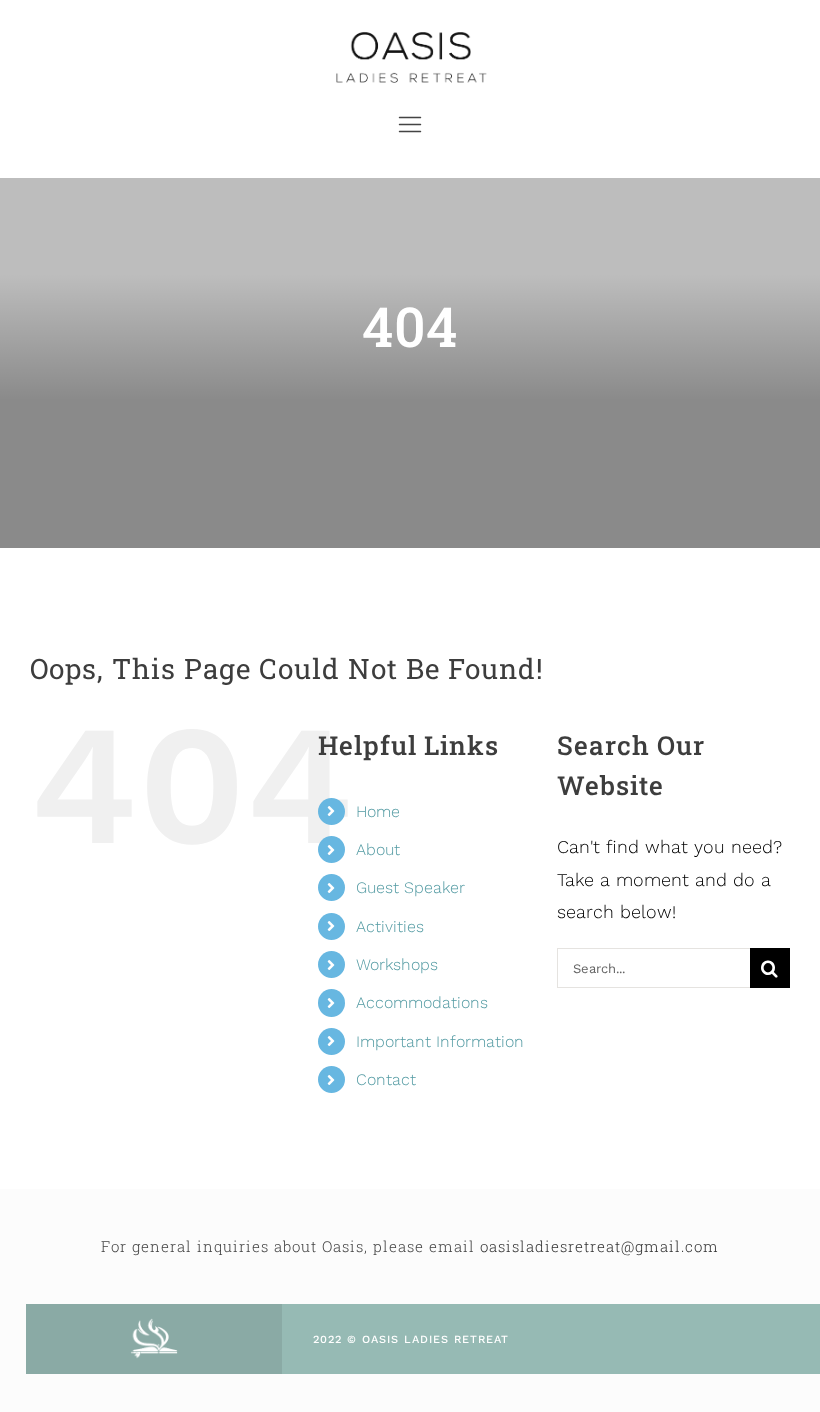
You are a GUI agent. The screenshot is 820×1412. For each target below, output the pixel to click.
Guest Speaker (410, 887)
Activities (390, 926)
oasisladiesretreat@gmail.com (599, 1246)
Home (378, 811)
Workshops (397, 964)
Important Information (440, 1041)
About (378, 849)
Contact (386, 1079)
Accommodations (422, 1002)
